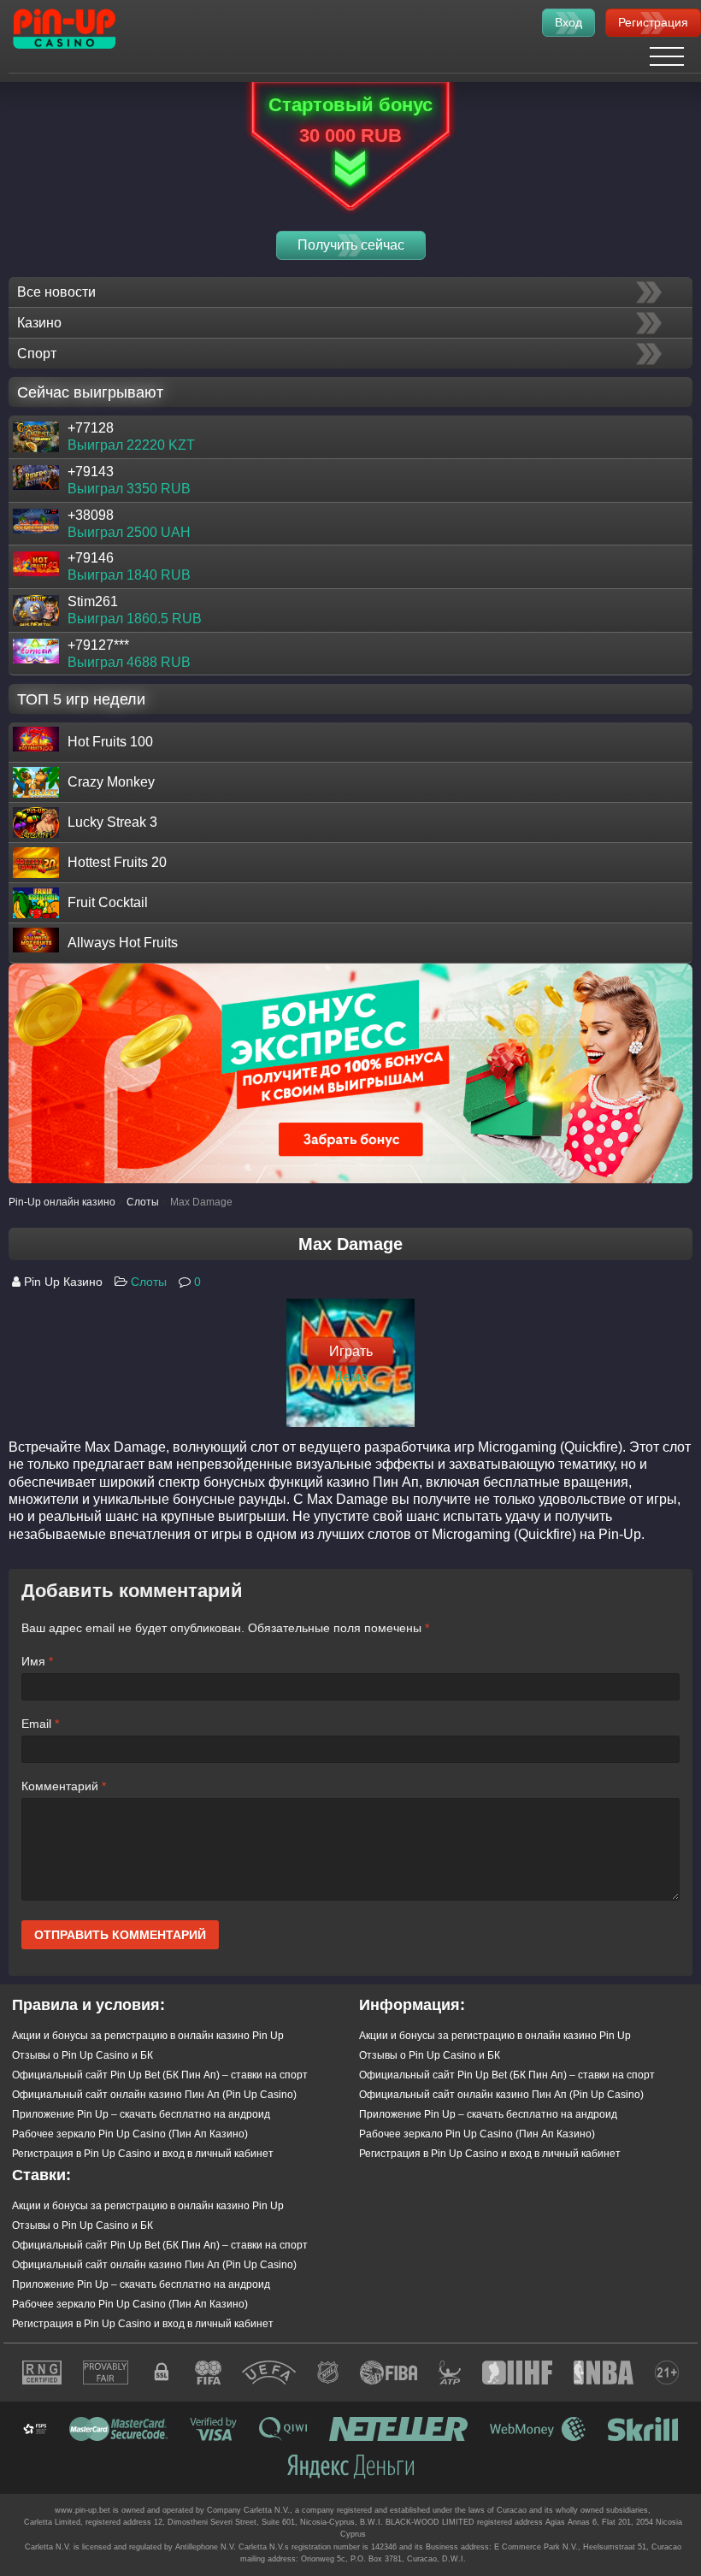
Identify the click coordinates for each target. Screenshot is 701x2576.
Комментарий (64, 1786)
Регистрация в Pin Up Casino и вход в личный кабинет (143, 2154)
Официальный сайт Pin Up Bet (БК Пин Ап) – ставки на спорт (160, 2075)
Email (40, 1724)
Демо (350, 1377)
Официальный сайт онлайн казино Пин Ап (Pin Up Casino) (154, 2095)
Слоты (149, 1282)
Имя (37, 1661)
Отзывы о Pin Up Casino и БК (82, 2055)
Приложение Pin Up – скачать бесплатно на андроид (141, 2114)
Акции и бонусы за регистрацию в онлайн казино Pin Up (148, 2036)
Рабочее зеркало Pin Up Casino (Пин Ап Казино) (130, 2134)
